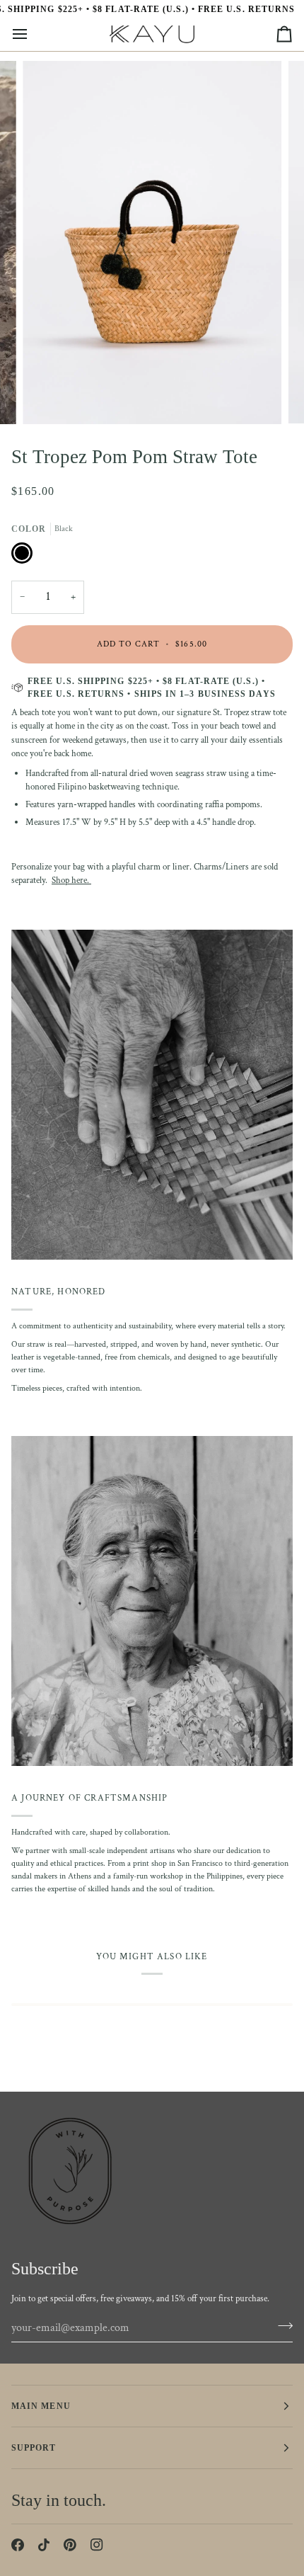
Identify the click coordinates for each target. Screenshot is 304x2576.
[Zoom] (49, 398)
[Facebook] (18, 2545)
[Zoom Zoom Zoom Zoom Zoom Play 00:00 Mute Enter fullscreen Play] (152, 242)
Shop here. (71, 880)
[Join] (281, 2326)
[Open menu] (33, 34)
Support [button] (34, 2448)
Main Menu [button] (41, 2406)
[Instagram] (97, 2545)
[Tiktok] (44, 2545)
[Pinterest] (70, 2545)
